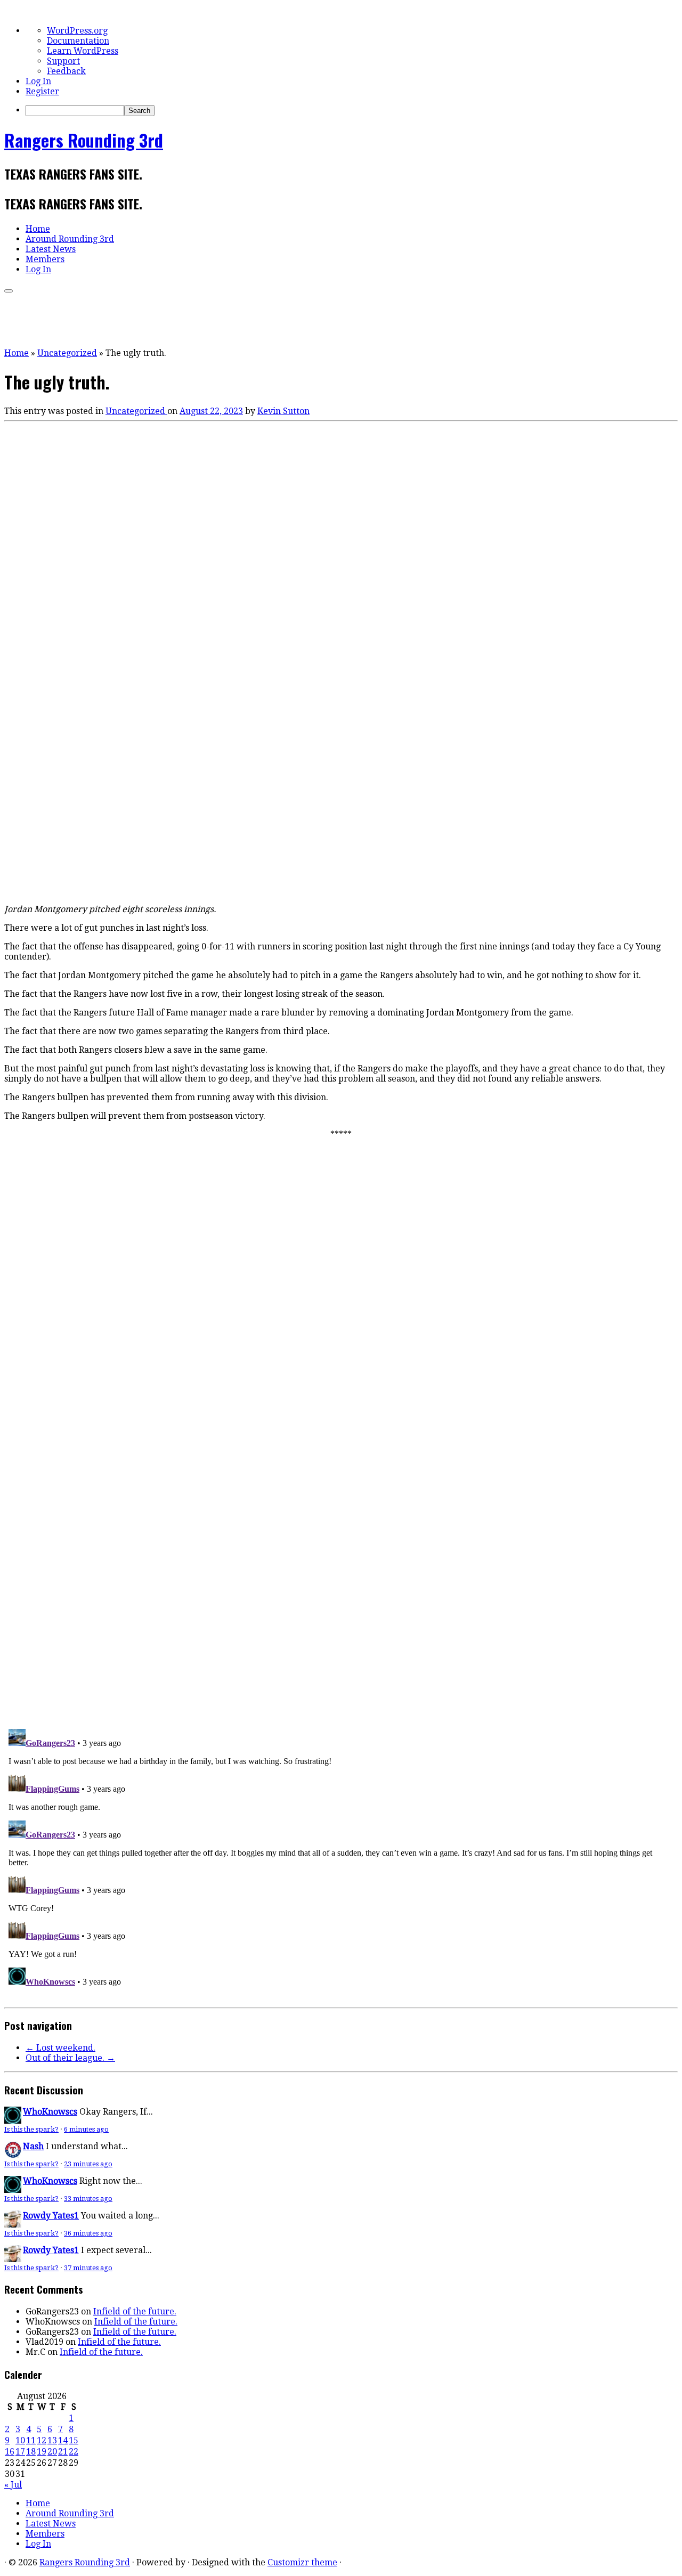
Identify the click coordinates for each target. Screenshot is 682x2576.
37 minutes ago (88, 2268)
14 (63, 2440)
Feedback (66, 71)
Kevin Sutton (283, 411)
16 (10, 2452)
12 (42, 2440)
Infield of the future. (135, 2311)
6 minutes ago (86, 2129)
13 (52, 2440)
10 (20, 2440)
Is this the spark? (31, 2129)
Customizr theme (302, 2562)
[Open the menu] (9, 291)
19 (42, 2452)
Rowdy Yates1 (51, 2216)
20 (52, 2452)
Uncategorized (67, 353)
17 (20, 2452)
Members (45, 259)
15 (74, 2440)
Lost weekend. (60, 2048)
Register (42, 91)
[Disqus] (341, 1573)
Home (38, 229)
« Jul (13, 2485)
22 (74, 2452)
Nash (33, 2146)
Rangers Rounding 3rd (84, 140)
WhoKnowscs (50, 2112)
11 (31, 2440)
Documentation (78, 41)
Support (63, 61)
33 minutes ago (88, 2199)
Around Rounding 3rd (70, 239)
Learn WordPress (83, 51)
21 (63, 2452)
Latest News (51, 249)
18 (31, 2452)
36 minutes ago (88, 2233)
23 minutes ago (88, 2164)
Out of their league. (70, 2058)
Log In (38, 81)
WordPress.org (77, 31)
